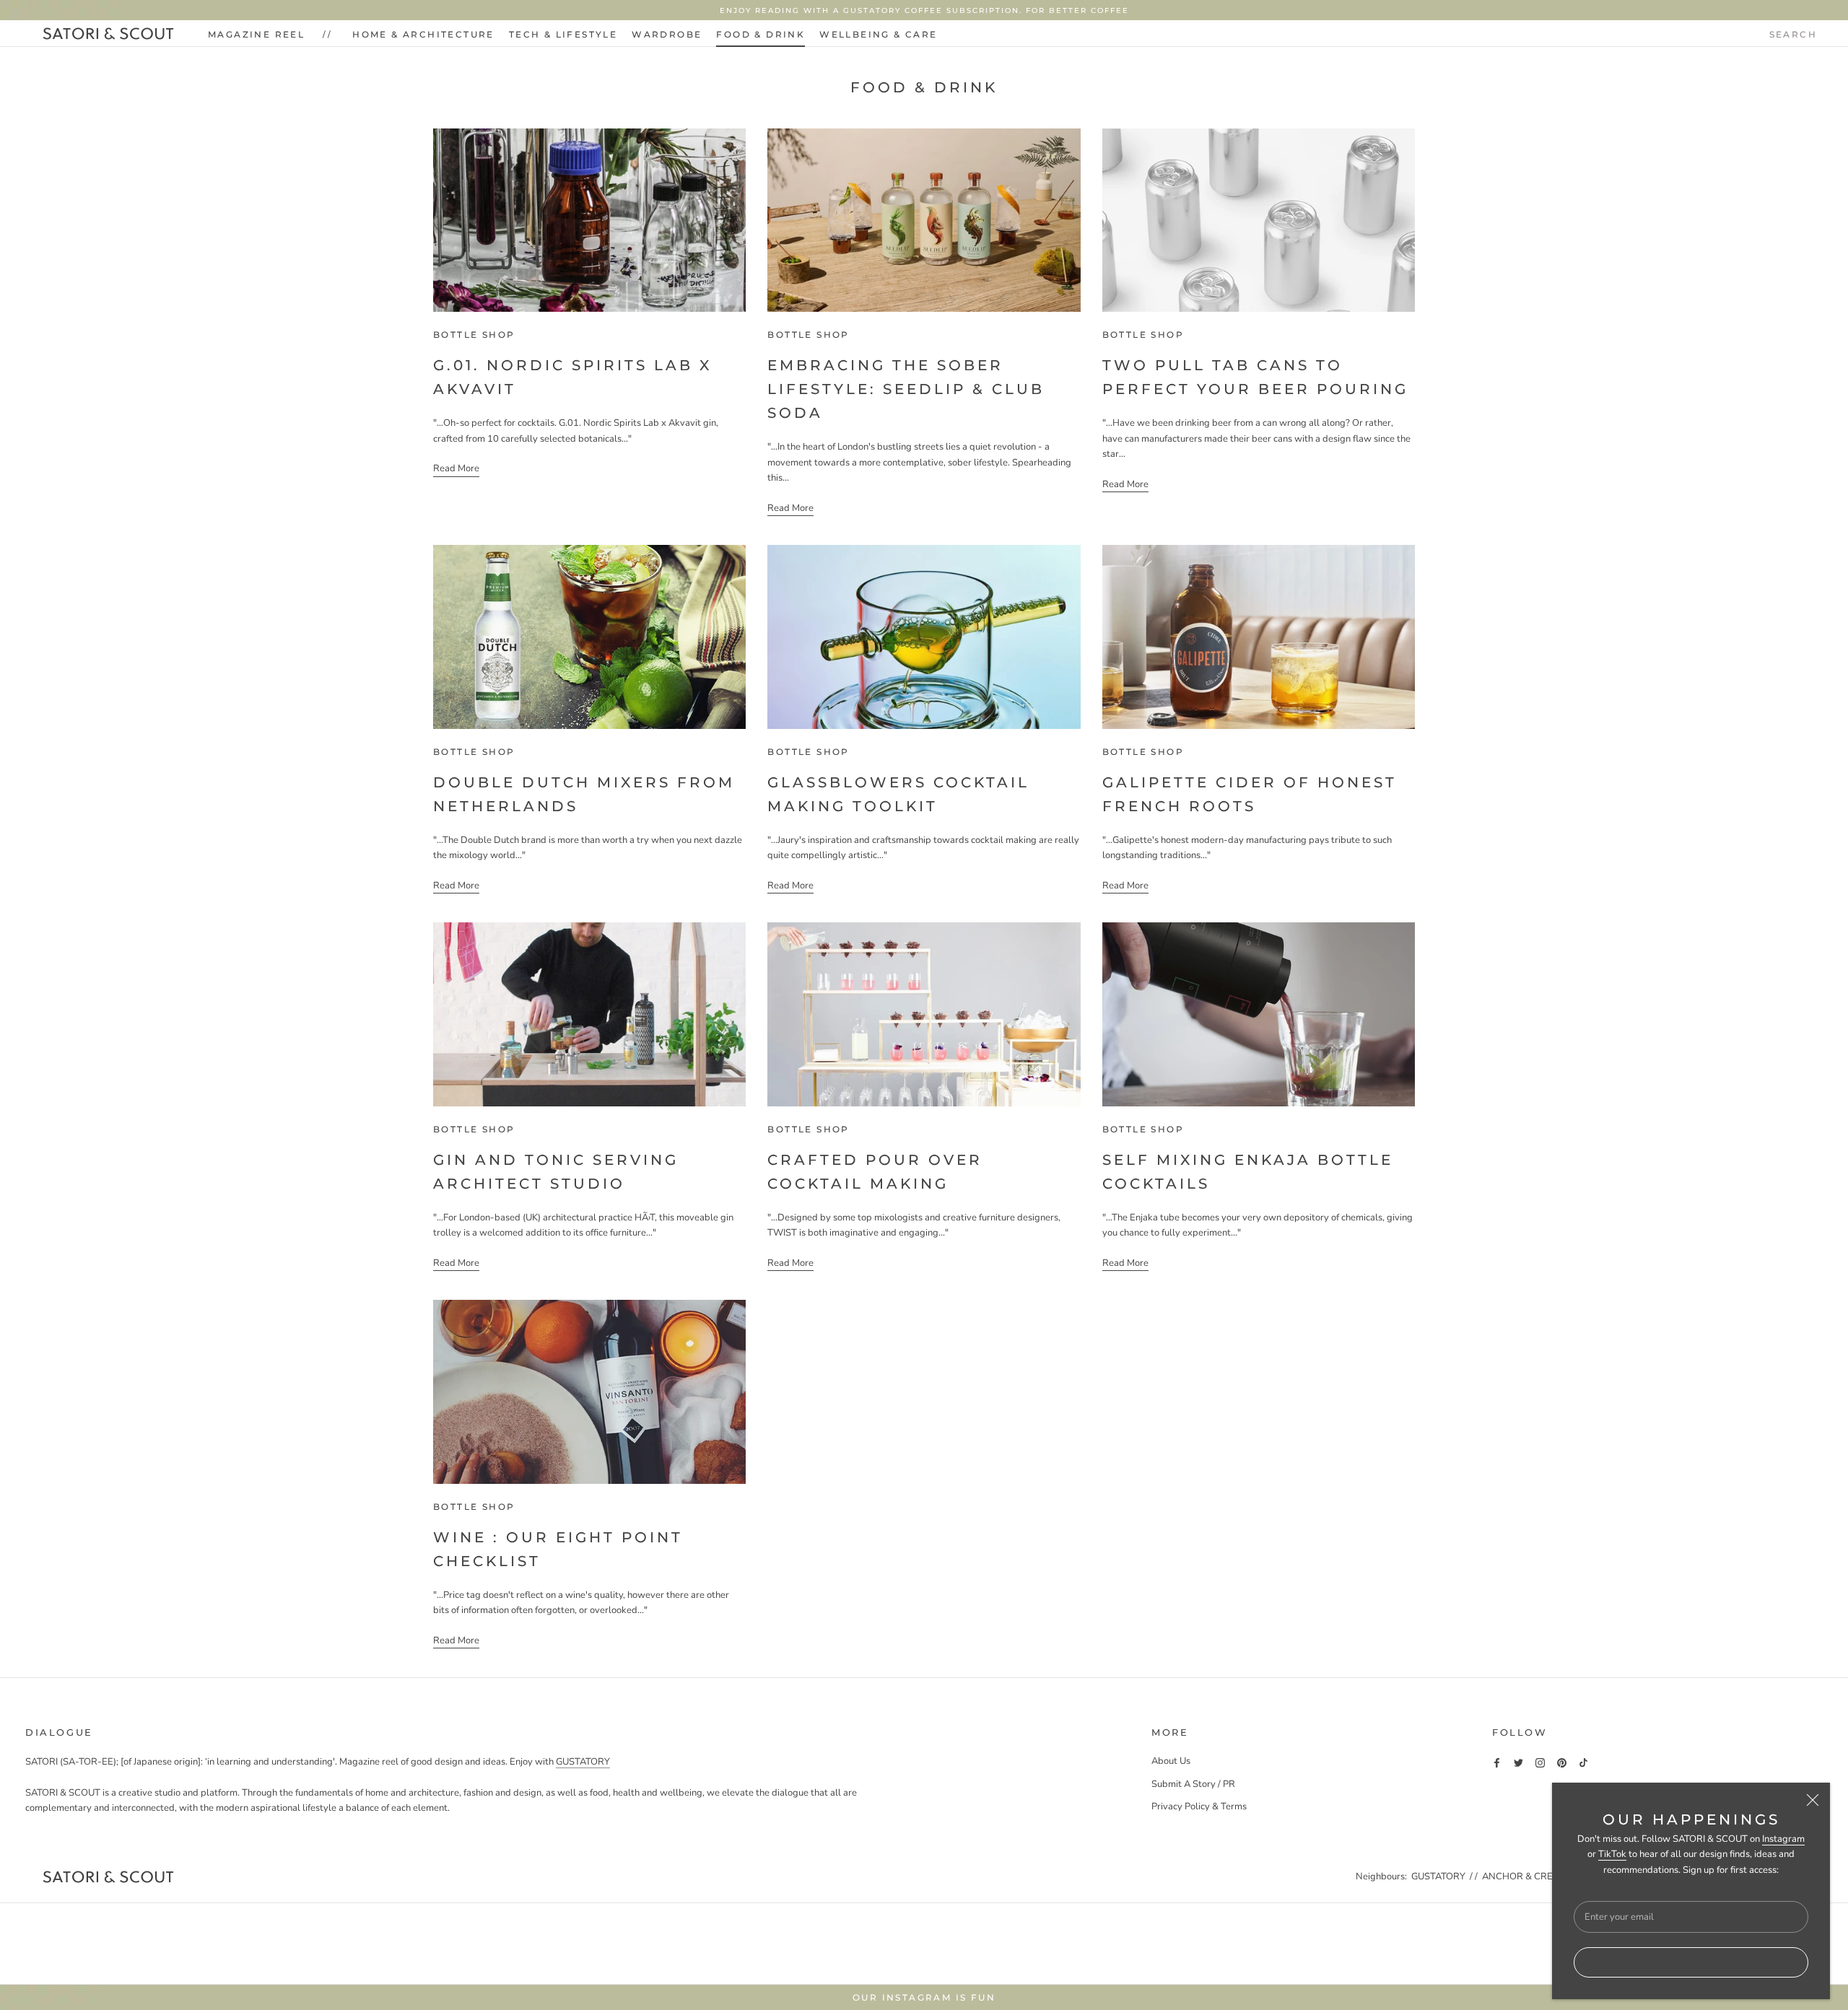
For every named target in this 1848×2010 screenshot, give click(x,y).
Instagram (1783, 1839)
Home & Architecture (423, 34)
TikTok (1612, 1854)
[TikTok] (1583, 1762)
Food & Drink (760, 34)
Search (1793, 34)
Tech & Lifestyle (563, 34)
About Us (1171, 1761)
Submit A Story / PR (1193, 1784)
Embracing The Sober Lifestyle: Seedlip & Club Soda (906, 389)
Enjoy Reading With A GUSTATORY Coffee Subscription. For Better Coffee (924, 10)
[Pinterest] (1562, 1762)
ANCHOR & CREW (1522, 1876)
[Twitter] (1518, 1762)
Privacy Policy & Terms (1199, 1806)
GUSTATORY (583, 1762)
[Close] (1813, 1800)
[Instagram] (1540, 1762)
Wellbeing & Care (878, 34)
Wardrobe (667, 34)
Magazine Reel (256, 34)
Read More (456, 468)
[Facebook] (1497, 1762)
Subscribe (1691, 1962)
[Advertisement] (924, 1941)
